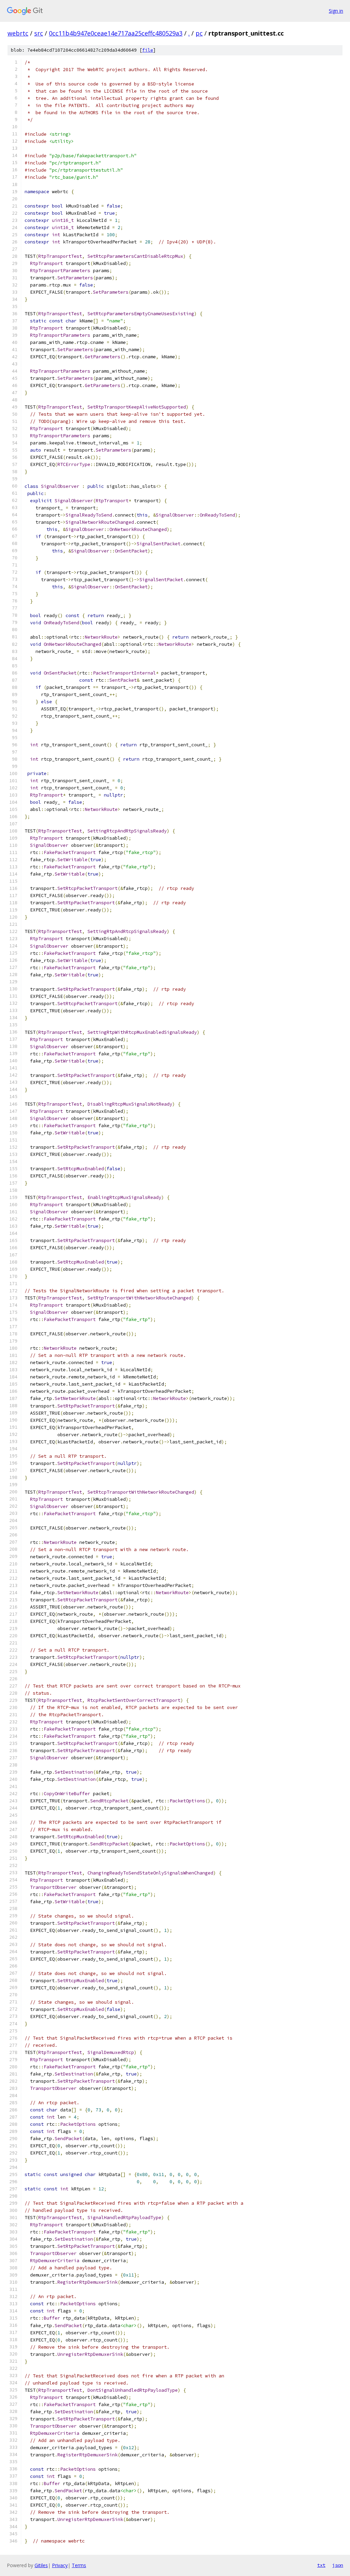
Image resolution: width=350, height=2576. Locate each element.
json (338, 2565)
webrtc (18, 33)
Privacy (60, 2565)
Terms (79, 2565)
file (148, 50)
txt (321, 2565)
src (39, 33)
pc (199, 33)
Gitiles (41, 2565)
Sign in (336, 11)
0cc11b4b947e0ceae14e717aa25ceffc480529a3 (116, 33)
